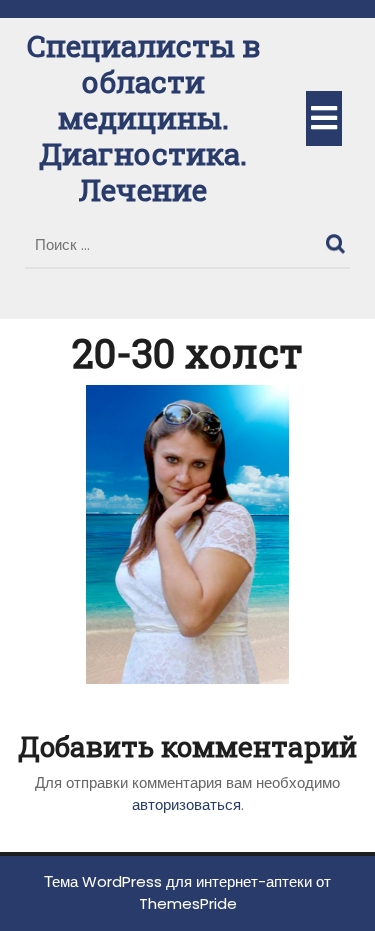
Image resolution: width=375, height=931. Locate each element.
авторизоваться (186, 804)
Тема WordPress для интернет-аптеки (178, 881)
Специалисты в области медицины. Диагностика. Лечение (143, 117)
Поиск (338, 239)
